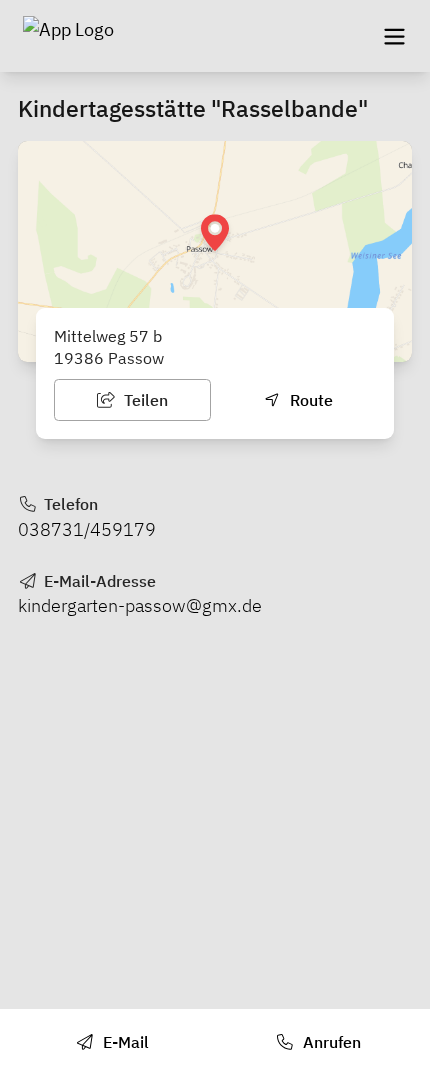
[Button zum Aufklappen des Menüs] (394, 36)
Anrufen (330, 1042)
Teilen (144, 400)
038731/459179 (87, 529)
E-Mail (124, 1042)
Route (309, 400)
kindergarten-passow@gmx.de (140, 605)
